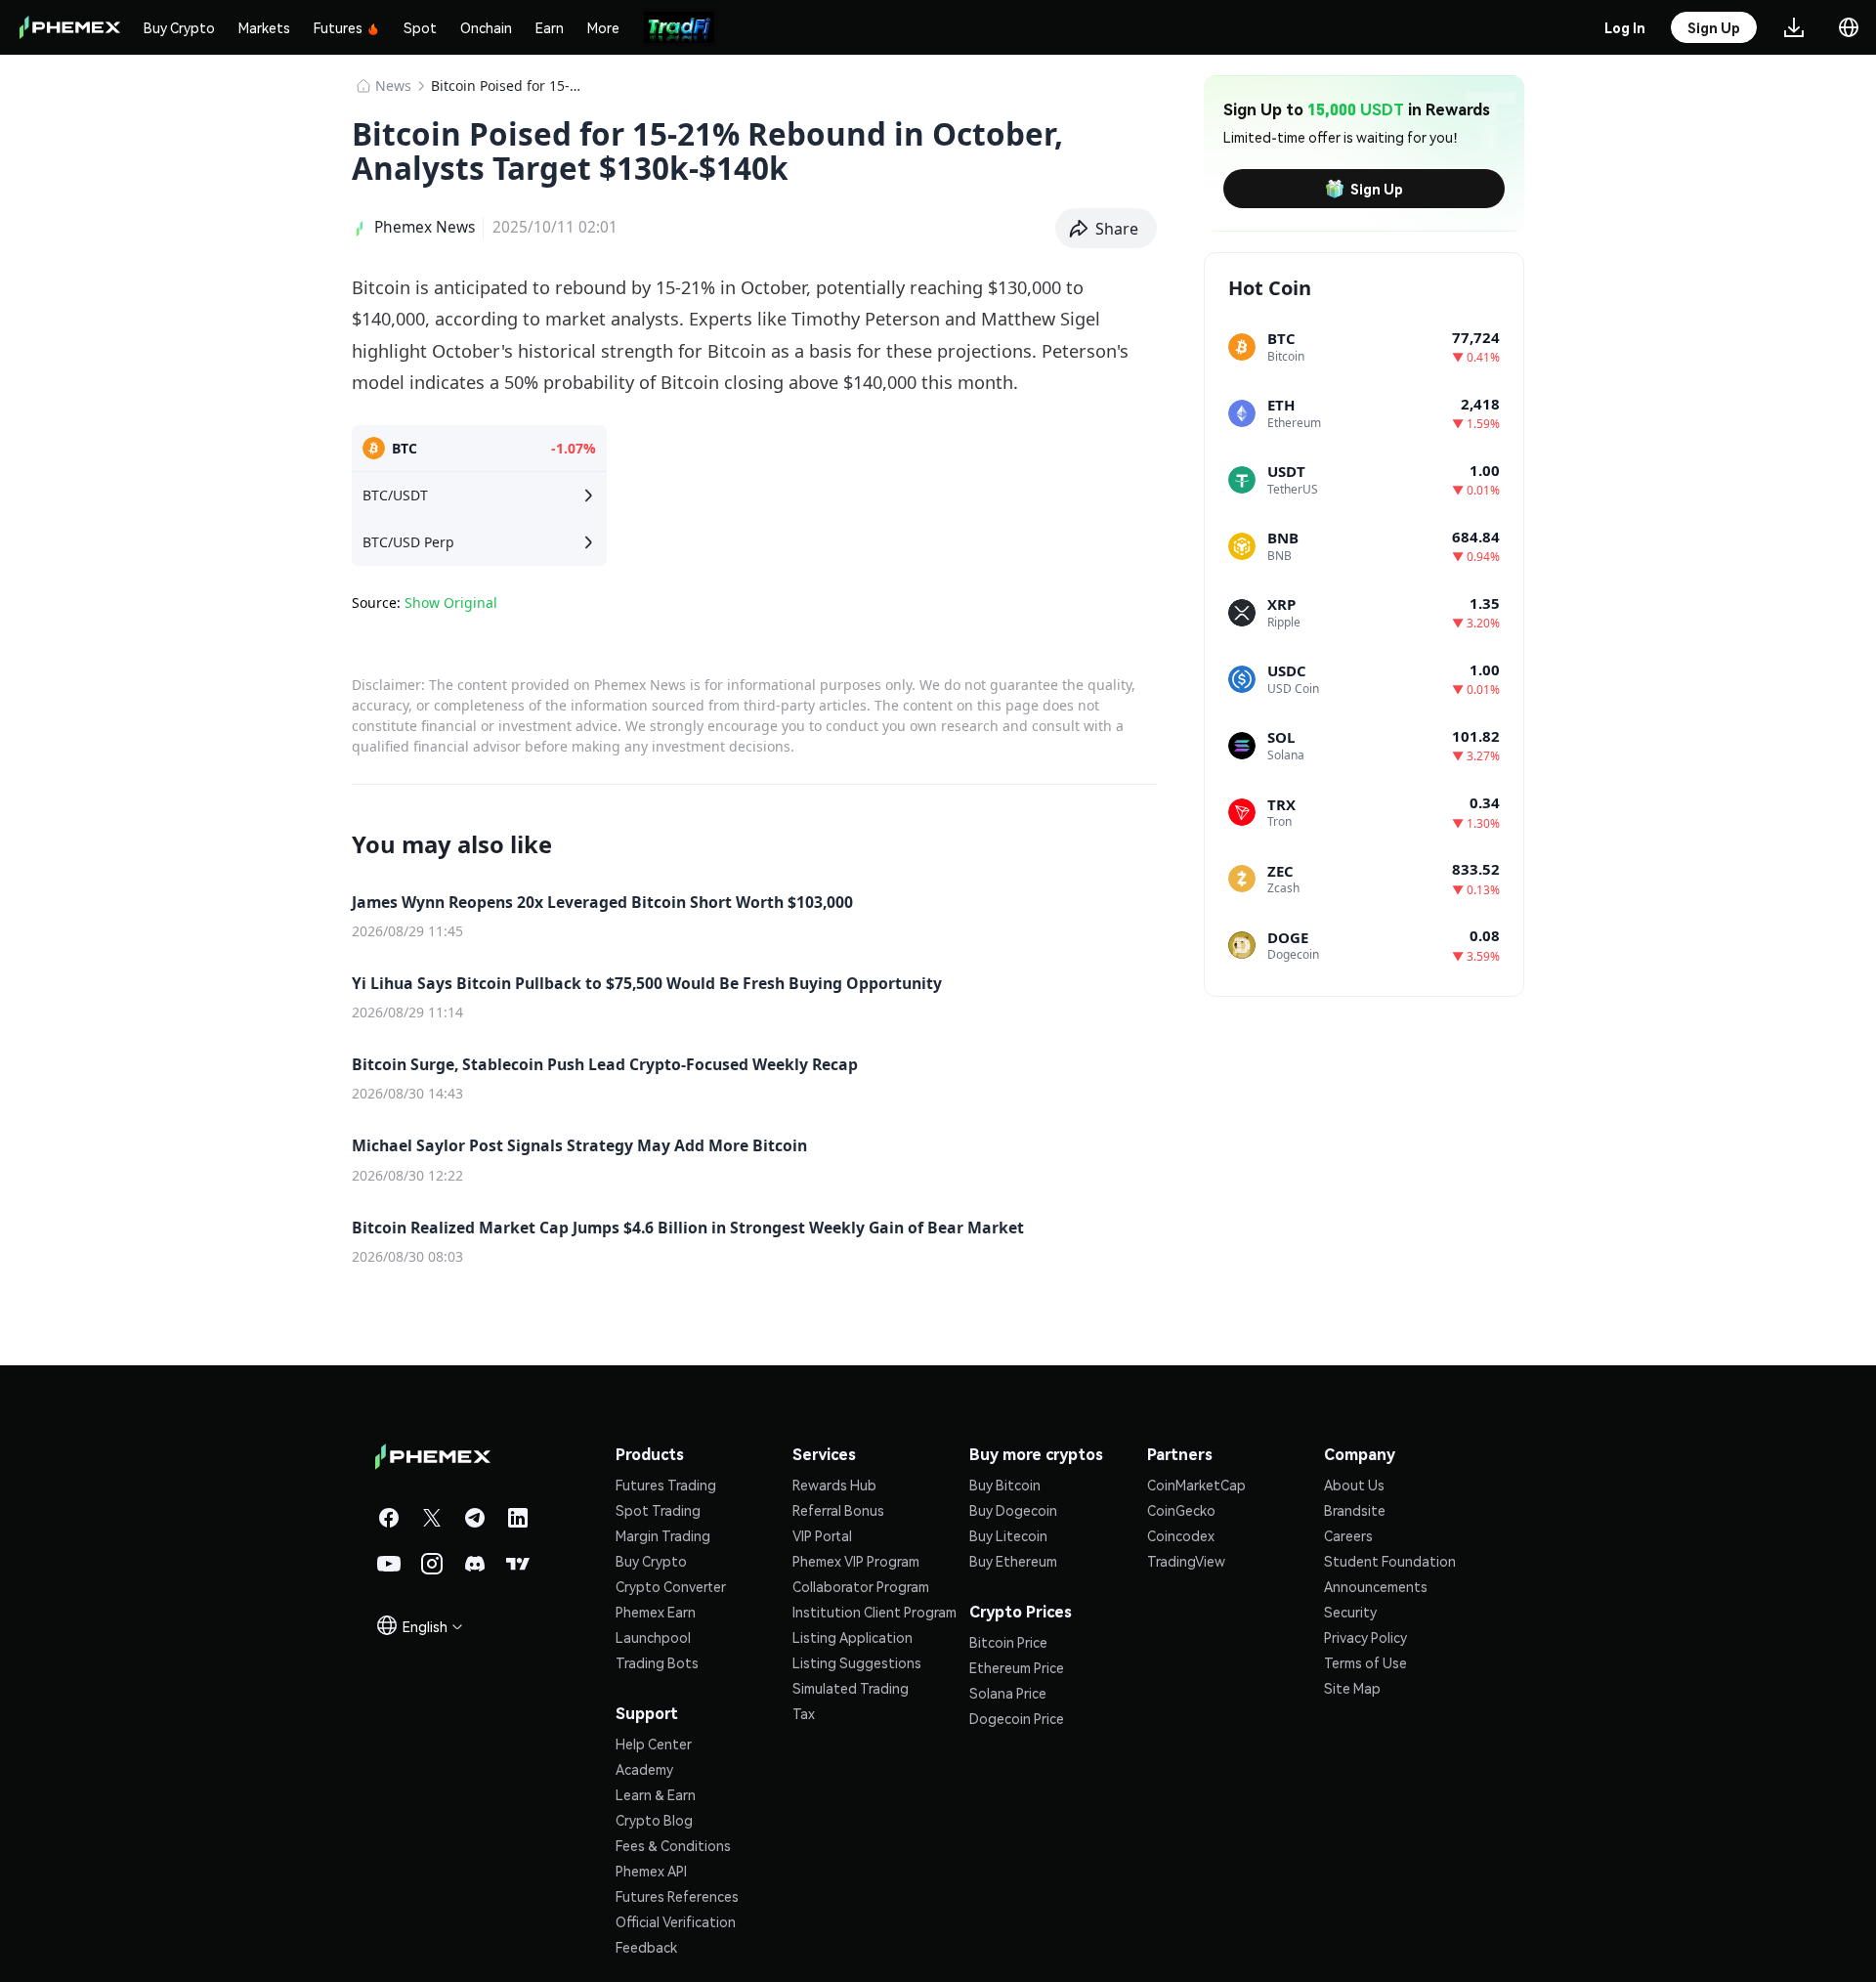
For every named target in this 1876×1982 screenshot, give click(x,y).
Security (1350, 1612)
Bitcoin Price (1008, 1642)
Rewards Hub (834, 1485)
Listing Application (853, 1637)
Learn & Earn (656, 1794)
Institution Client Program (874, 1612)
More (603, 27)
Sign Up (1377, 189)
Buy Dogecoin (1013, 1510)
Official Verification (676, 1921)
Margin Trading (663, 1535)
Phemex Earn (656, 1612)
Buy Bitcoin (1005, 1485)
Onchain (486, 27)
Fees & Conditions (673, 1845)
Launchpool (653, 1637)
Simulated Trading (851, 1688)
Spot (420, 27)
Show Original (451, 603)
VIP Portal (822, 1535)
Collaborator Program (861, 1586)
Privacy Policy (1365, 1637)
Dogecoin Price (1017, 1718)
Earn (550, 27)
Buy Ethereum (1013, 1561)
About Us (1354, 1485)
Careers (1348, 1535)
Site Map (1352, 1688)
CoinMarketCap (1196, 1485)
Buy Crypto (179, 27)
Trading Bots (657, 1662)
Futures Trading (666, 1485)
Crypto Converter (671, 1586)
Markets (264, 27)
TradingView (1186, 1561)
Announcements (1376, 1586)
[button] (1107, 229)
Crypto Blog (654, 1820)
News (393, 86)
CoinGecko (1181, 1510)
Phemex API (651, 1871)
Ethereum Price (1017, 1667)
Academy (644, 1769)
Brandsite (1355, 1510)
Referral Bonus (838, 1510)
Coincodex (1181, 1535)
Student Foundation (1390, 1561)
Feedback (646, 1947)
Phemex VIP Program (856, 1561)
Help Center (654, 1744)
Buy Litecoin (1008, 1535)
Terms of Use (1365, 1662)
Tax (804, 1713)
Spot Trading (658, 1510)
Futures (338, 27)
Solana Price (1008, 1693)
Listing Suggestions (857, 1662)
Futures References (677, 1896)
